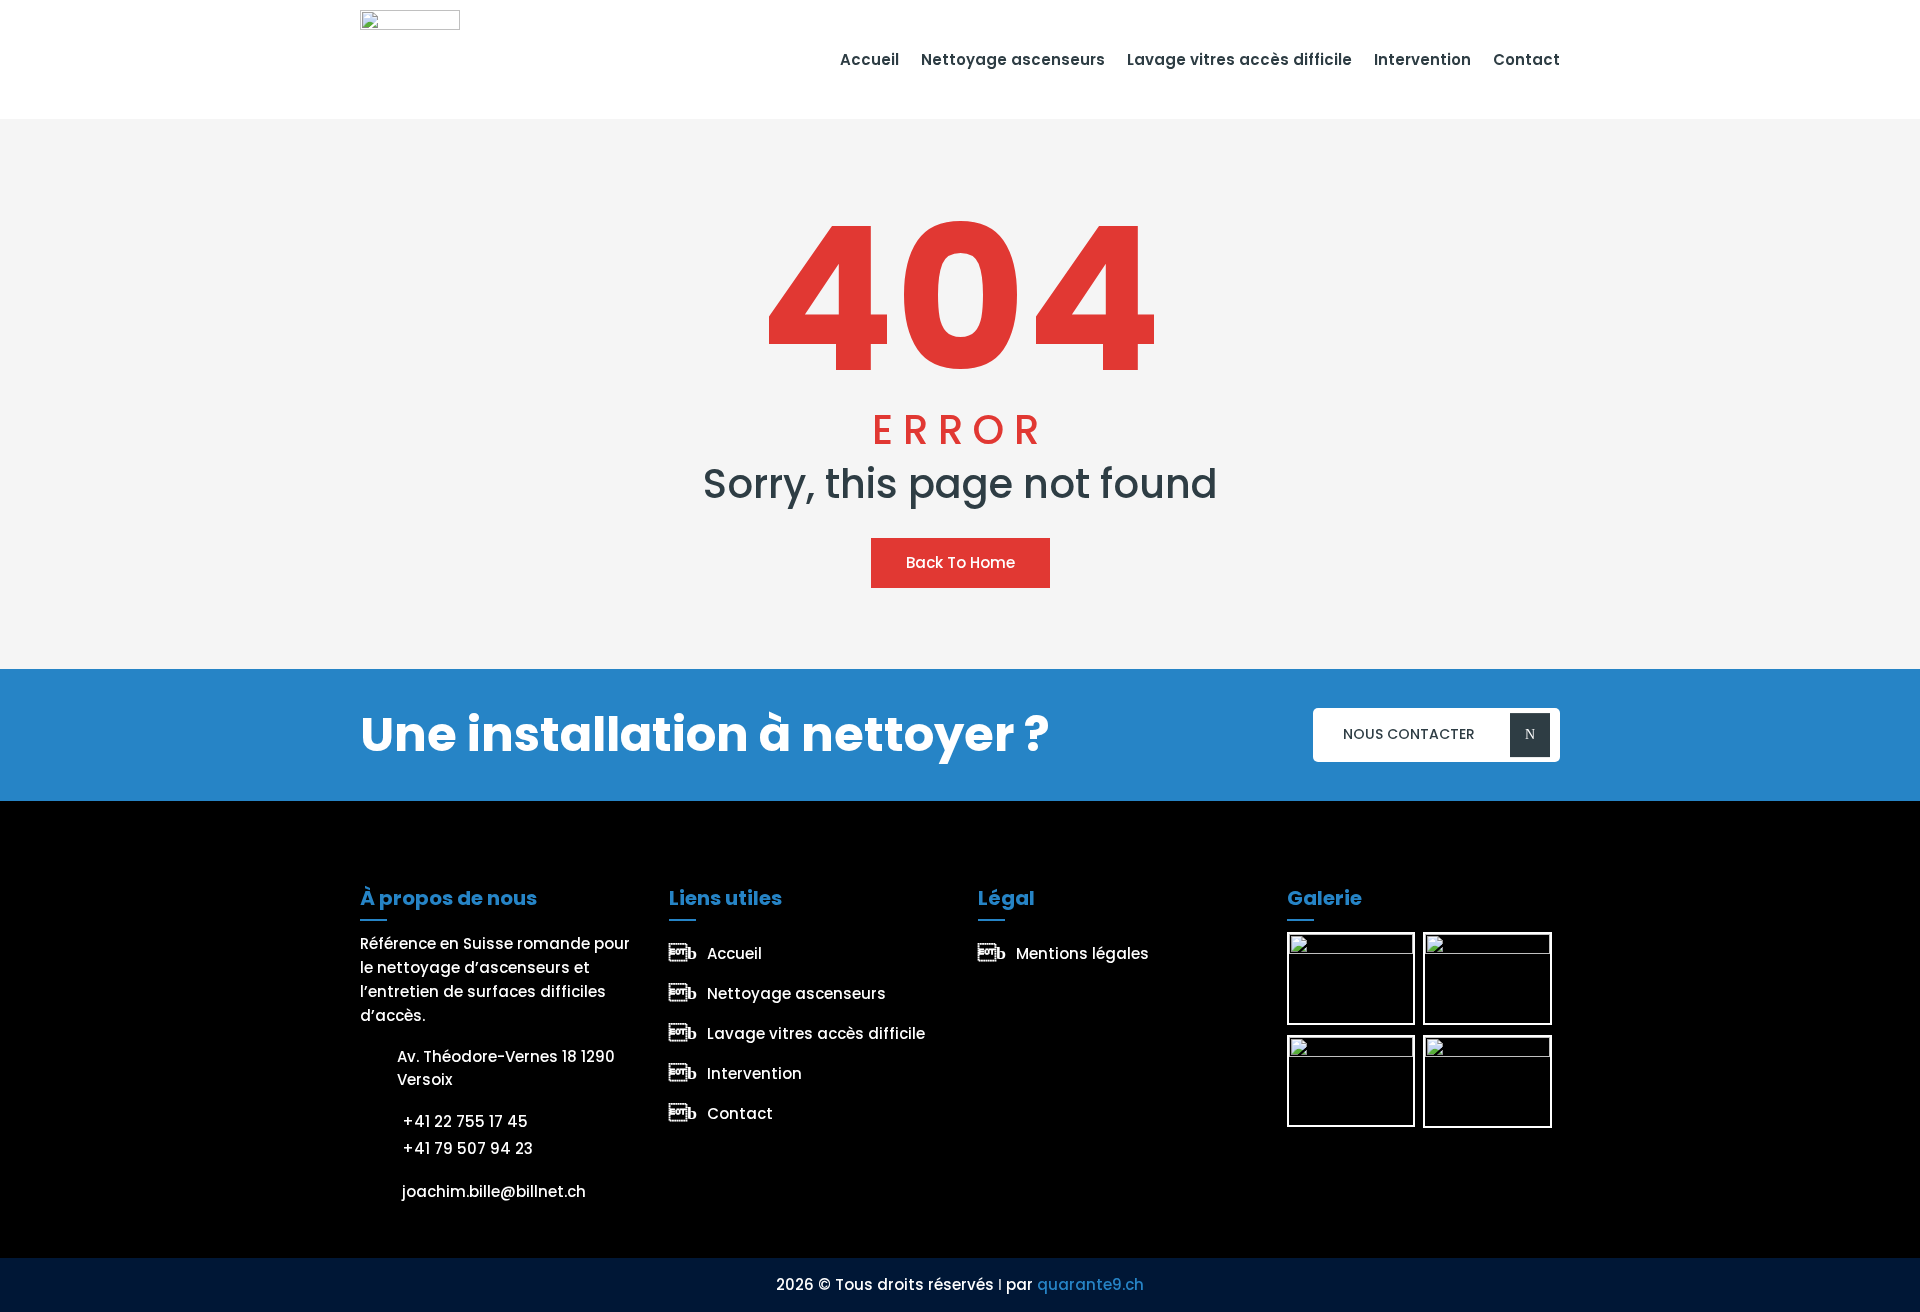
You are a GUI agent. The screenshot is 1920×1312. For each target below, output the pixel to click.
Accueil (869, 59)
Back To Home (960, 562)
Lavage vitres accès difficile (1239, 59)
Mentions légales (1082, 953)
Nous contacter (1409, 734)
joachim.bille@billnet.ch (494, 1191)
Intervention (1422, 59)
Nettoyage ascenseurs (1013, 59)
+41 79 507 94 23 (467, 1148)
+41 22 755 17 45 (465, 1121)
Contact (1526, 59)
